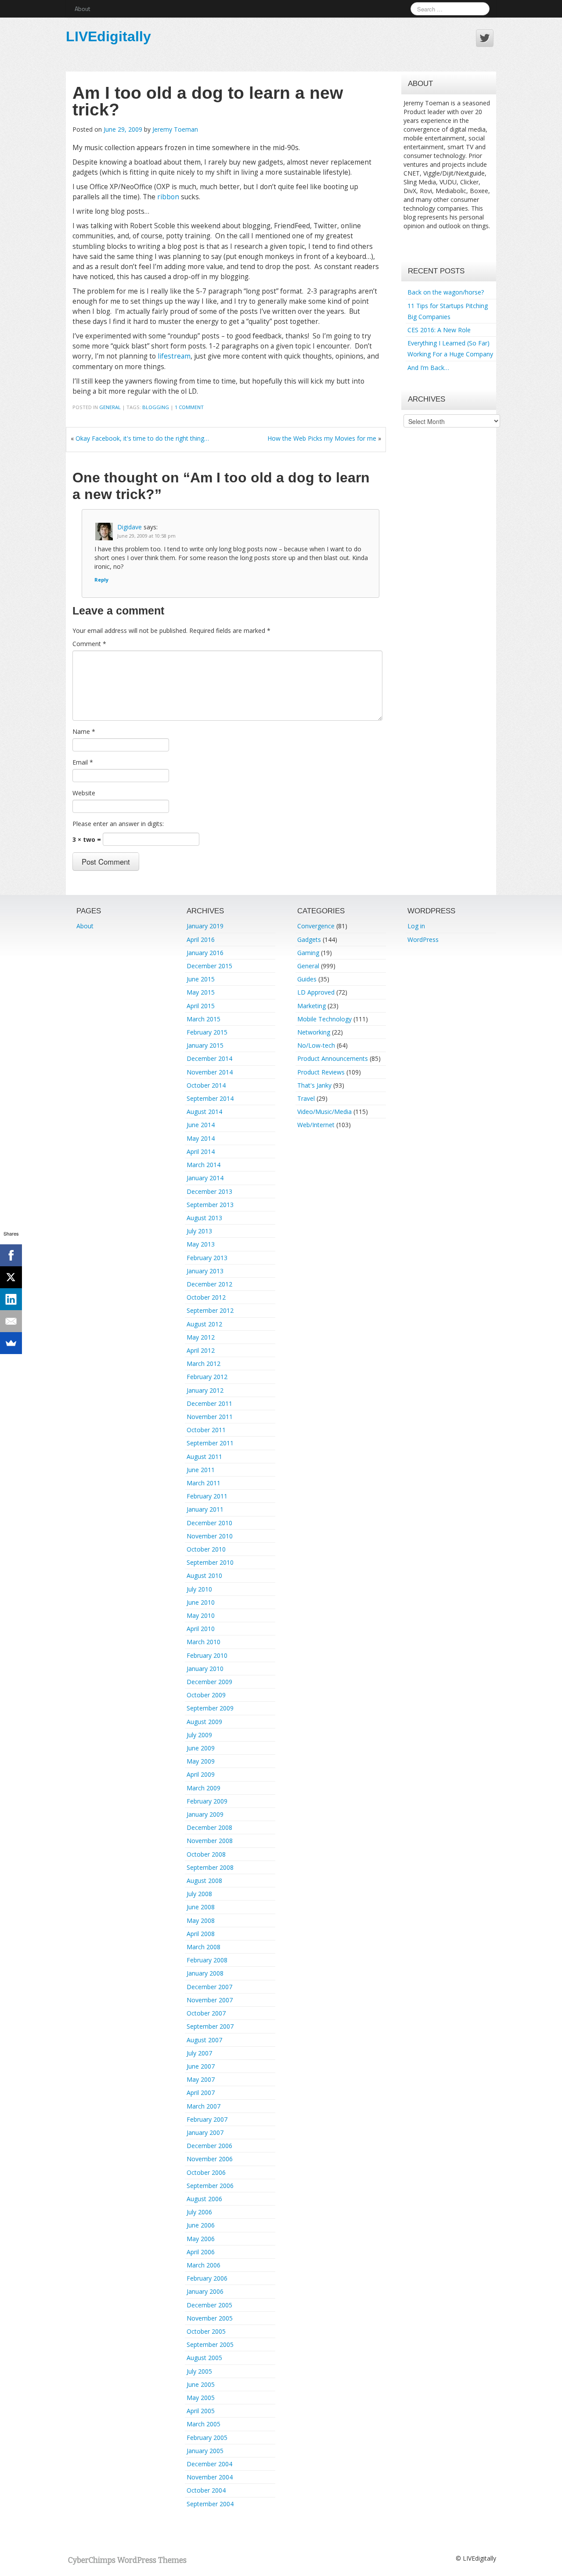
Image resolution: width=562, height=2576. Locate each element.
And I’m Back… (428, 368)
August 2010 (204, 1575)
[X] (11, 1277)
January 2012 (205, 1390)
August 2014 (204, 1112)
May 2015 (201, 992)
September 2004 (210, 2504)
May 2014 (201, 1138)
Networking (314, 1032)
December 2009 (209, 1682)
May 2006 (201, 2239)
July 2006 (199, 2212)
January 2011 (205, 1509)
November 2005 (210, 2318)
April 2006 (201, 2252)
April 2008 (201, 1934)
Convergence (316, 926)
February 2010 (207, 1655)
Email (83, 762)
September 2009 (210, 1708)
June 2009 (201, 1748)
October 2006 (206, 2172)
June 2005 (201, 2384)
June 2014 (201, 1125)
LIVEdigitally (108, 36)
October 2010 (206, 1549)
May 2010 (201, 1615)
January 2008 (205, 1973)
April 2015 (201, 1006)
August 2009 (204, 1722)
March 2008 (204, 1947)
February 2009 (207, 1801)
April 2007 (201, 2093)
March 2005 (204, 2424)
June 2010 (201, 1602)
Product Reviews (321, 1072)
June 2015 (201, 979)
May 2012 (201, 1337)
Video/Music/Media (324, 1112)
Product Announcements (333, 1058)
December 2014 (209, 1058)
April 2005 (201, 2411)
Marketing (312, 1006)
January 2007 (205, 2132)
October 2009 (206, 1695)
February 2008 (207, 1960)
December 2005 (209, 2305)
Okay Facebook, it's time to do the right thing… (142, 438)
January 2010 (205, 1669)
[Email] (11, 1321)
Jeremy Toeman (175, 129)
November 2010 (210, 1536)
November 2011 (210, 1417)
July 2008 (199, 1894)
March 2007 (204, 2106)
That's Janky (314, 1085)
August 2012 (204, 1324)
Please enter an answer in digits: (118, 824)
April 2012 (201, 1350)
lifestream (174, 356)
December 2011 (209, 1403)
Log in (416, 926)
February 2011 (207, 1496)
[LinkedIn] (11, 1299)
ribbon (168, 197)
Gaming (308, 953)
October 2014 (206, 1085)
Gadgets (309, 940)
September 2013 (210, 1205)
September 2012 (210, 1310)
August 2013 (204, 1218)
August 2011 (204, 1457)
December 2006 (209, 2146)
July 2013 (199, 1231)
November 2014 (210, 1072)
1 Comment (189, 407)
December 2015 (209, 966)
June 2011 (201, 1470)
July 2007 (199, 2053)
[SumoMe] (11, 1343)
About (82, 9)
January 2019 (205, 926)
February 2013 (207, 1258)
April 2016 (201, 940)
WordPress (423, 940)
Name (84, 731)
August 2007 (204, 2040)
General (110, 407)
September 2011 (210, 1443)
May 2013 (201, 1244)
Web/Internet (316, 1125)
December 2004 (209, 2464)
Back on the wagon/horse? (446, 292)
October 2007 (206, 2013)
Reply (101, 580)
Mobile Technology (324, 1019)
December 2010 (209, 1523)
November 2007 (210, 2000)
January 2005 (205, 2451)
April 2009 (201, 1774)
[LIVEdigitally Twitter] (485, 38)
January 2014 (205, 1178)
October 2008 (206, 1854)
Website (84, 793)
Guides (307, 979)
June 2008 (201, 1907)
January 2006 (205, 2291)
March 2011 (204, 1483)
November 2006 (210, 2159)
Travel (306, 1098)
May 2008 (201, 1920)
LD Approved (316, 992)
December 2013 (209, 1191)
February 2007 (207, 2119)
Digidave (130, 527)
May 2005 (201, 2398)
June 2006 (201, 2225)
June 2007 (201, 2066)
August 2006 (204, 2199)
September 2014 (210, 1098)
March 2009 (204, 1788)
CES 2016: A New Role (439, 330)
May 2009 (201, 1761)
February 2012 (207, 1377)
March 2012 (204, 1363)
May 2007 (201, 2079)
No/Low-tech (316, 1045)
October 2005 (206, 2331)
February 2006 (207, 2278)
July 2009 (199, 1735)
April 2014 (201, 1151)
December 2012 (209, 1284)
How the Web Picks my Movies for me (322, 438)
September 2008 (210, 1867)
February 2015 (207, 1032)
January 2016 (205, 953)
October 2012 (206, 1297)
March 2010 (204, 1642)
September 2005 (210, 2344)
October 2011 (206, 1430)
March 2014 (204, 1165)
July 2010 (199, 1589)
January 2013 (205, 1271)
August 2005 (204, 2358)
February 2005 (207, 2438)
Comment (89, 644)
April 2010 (201, 1629)
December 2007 (209, 1987)
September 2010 (210, 1562)
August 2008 (204, 1881)
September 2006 (210, 2186)
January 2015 (205, 1045)
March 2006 (204, 2265)
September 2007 (210, 2026)
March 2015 (204, 1019)
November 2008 (210, 1841)
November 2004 (210, 2477)
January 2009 (205, 1814)
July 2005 (199, 2371)
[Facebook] (11, 1255)
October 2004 (206, 2490)
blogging (156, 407)
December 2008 (209, 1827)
